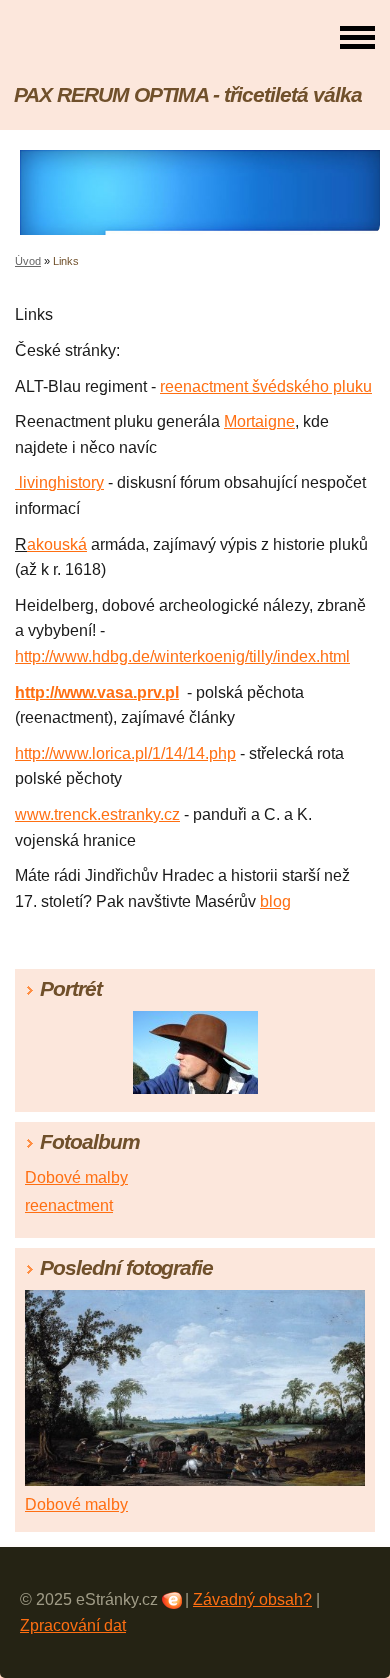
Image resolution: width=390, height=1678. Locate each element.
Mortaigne (259, 421)
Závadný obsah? (252, 1599)
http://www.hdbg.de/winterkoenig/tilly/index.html (182, 656)
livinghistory (59, 482)
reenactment (69, 1205)
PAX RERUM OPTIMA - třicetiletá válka (188, 94)
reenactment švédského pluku (266, 386)
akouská (57, 544)
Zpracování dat (73, 1625)
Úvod (28, 261)
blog (275, 901)
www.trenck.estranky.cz (97, 814)
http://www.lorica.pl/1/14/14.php (125, 753)
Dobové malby (76, 1177)
